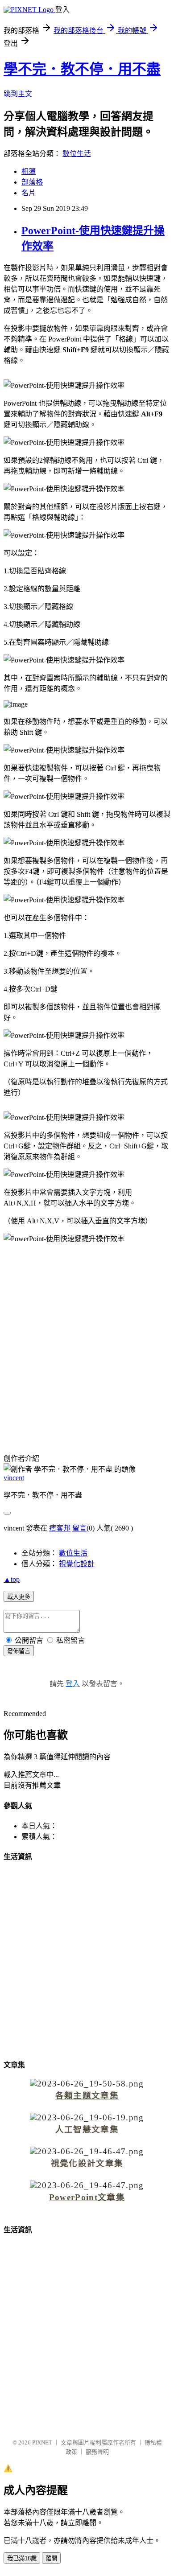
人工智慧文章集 (87, 2130)
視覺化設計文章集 (87, 2163)
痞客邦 (60, 1528)
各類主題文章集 (87, 2096)
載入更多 (19, 1597)
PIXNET (42, 2442)
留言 (79, 1528)
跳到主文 (18, 94)
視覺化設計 (77, 1564)
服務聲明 (97, 2452)
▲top (12, 1579)
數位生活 (77, 154)
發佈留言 (19, 1651)
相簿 (29, 171)
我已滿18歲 (22, 2558)
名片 (29, 193)
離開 (51, 2558)
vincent (14, 1478)
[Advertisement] (87, 1341)
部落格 (32, 182)
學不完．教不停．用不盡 (82, 69)
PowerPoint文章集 (87, 2197)
